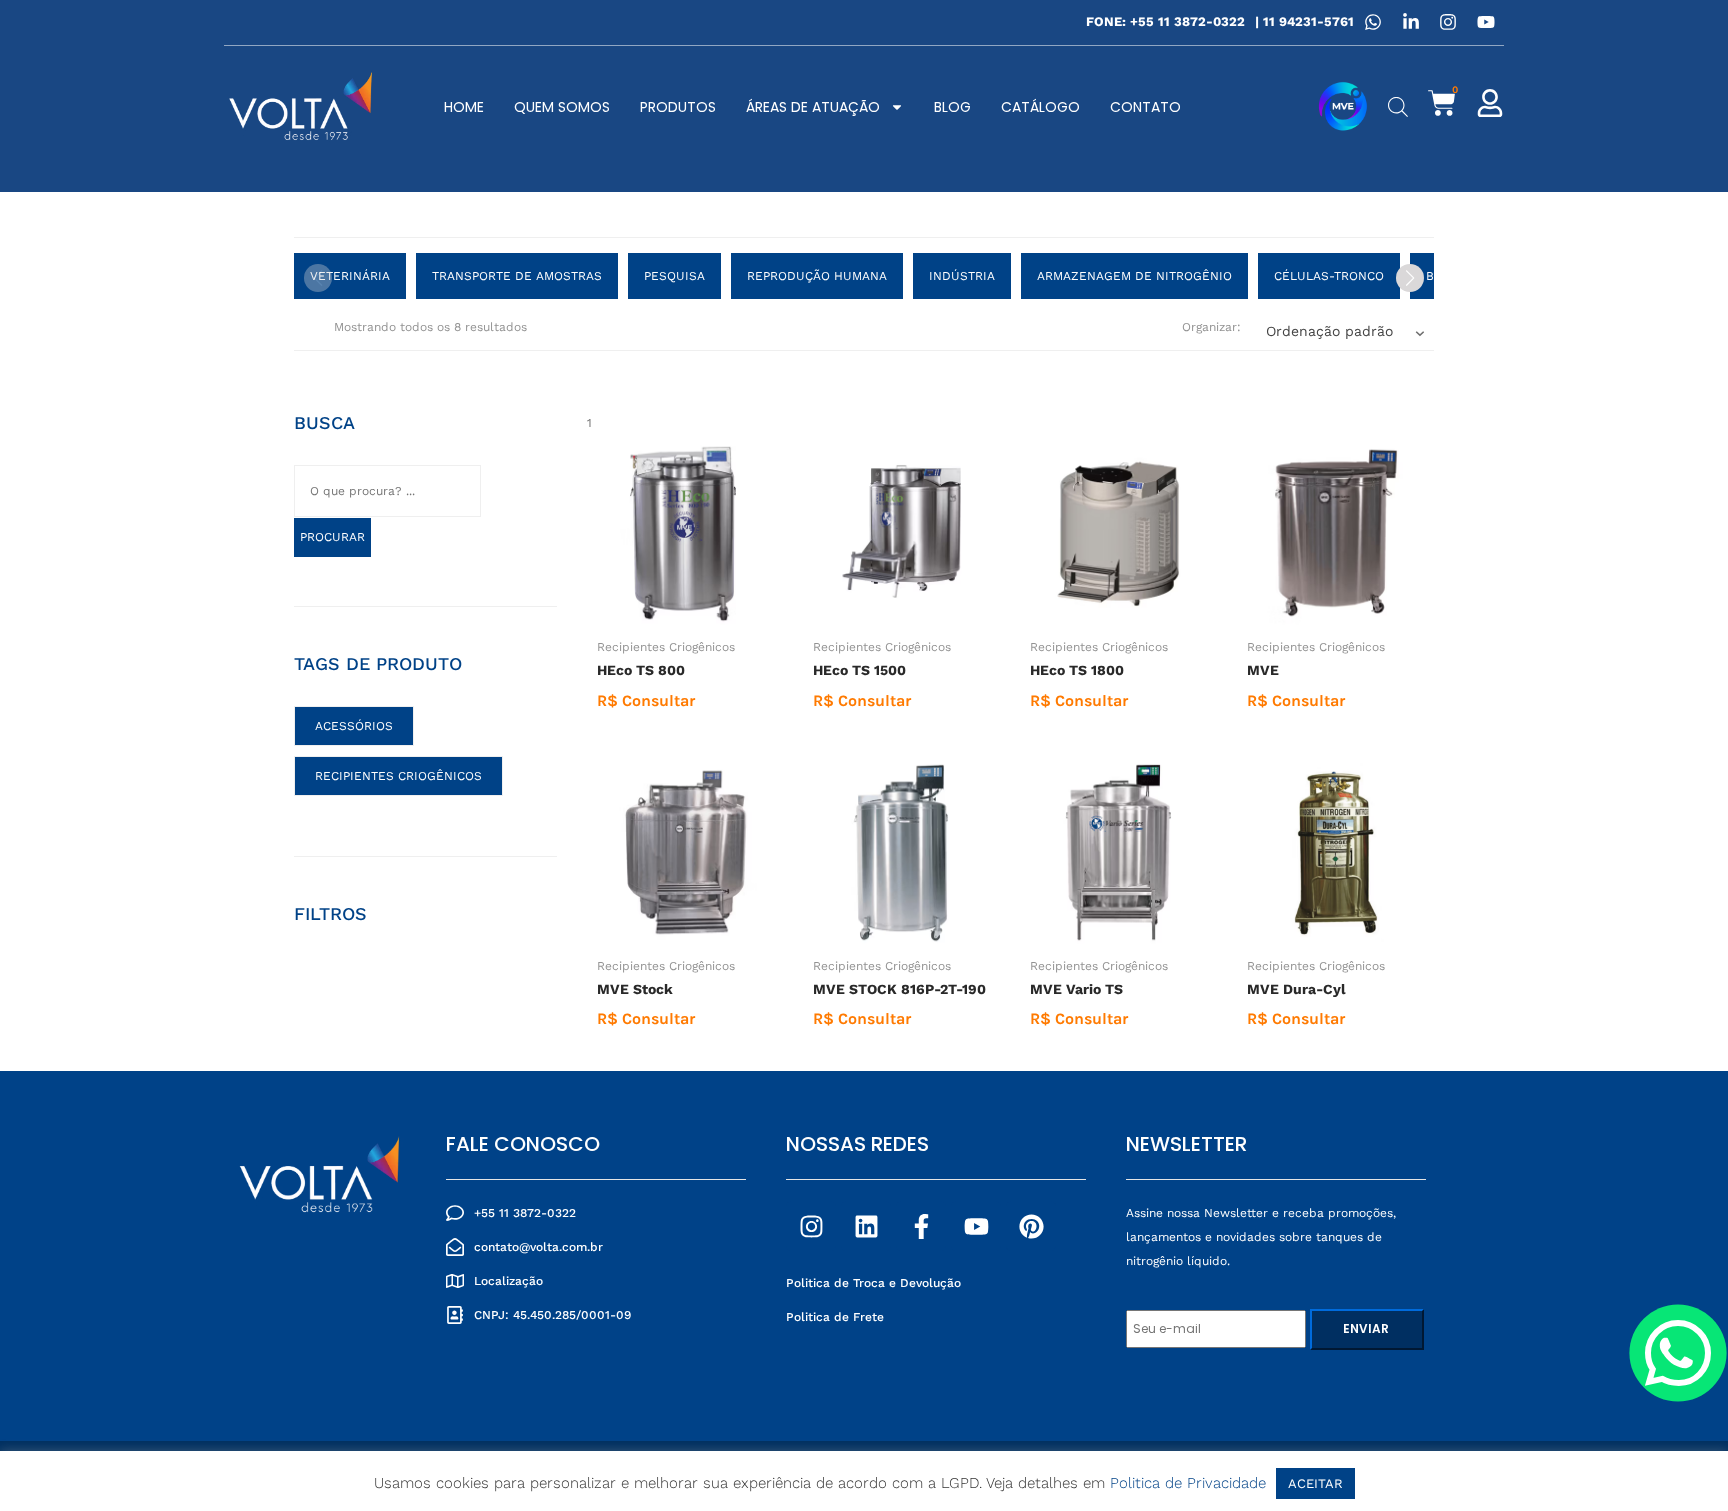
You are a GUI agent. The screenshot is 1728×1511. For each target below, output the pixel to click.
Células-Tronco (1329, 276)
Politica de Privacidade (1188, 1483)
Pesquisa (674, 276)
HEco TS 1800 (1077, 670)
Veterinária (350, 276)
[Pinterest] (1031, 1226)
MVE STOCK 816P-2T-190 (899, 989)
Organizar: (1211, 327)
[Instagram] (811, 1226)
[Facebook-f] (921, 1226)
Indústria (962, 276)
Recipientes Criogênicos (666, 647)
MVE (1263, 670)
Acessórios (354, 726)
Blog (952, 107)
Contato (1145, 107)
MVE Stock (635, 989)
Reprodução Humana (817, 276)
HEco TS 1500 (859, 670)
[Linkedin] (866, 1226)
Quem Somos (562, 107)
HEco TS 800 (641, 670)
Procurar (332, 537)
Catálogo (1040, 107)
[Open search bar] (1398, 107)
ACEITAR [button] (1315, 1483)
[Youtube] (976, 1226)
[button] (1410, 278)
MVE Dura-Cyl (1296, 989)
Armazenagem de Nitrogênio (1134, 276)
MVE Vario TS (1076, 989)
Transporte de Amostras (517, 276)
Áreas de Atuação (813, 107)
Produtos (678, 107)
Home (464, 107)
